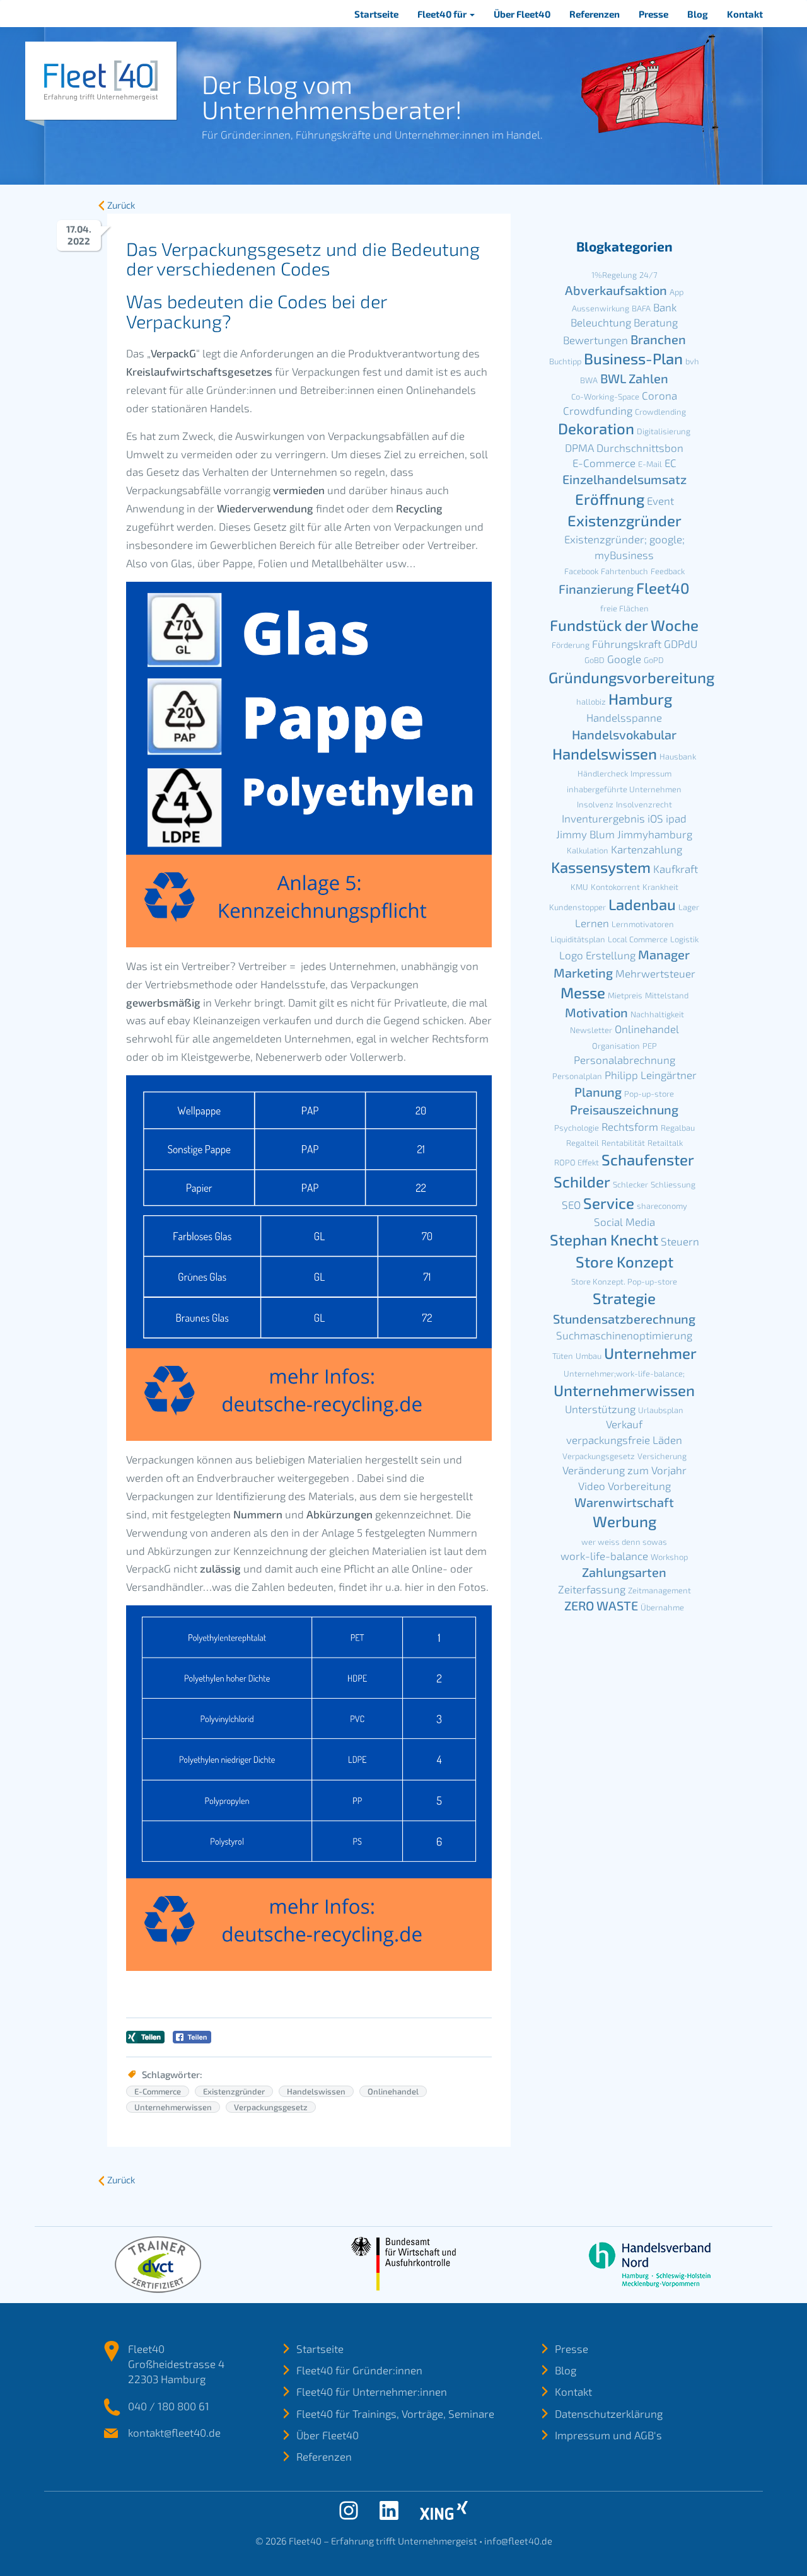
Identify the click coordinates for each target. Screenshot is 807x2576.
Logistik (684, 939)
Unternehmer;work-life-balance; (624, 1373)
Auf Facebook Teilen (192, 2037)
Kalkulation (588, 850)
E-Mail (650, 464)
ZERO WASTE (601, 1605)
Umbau (589, 1356)
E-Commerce (158, 2091)
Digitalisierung (664, 431)
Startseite (376, 14)
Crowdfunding (598, 410)
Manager (664, 954)
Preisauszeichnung (624, 1109)
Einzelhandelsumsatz (624, 479)
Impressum (651, 773)
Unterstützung (600, 1409)
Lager (689, 907)
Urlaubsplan (661, 1410)
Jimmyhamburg (655, 834)
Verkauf (624, 1424)
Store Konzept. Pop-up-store (624, 1281)
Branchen (658, 339)
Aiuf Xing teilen (145, 2037)
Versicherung (662, 1456)
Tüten (563, 1356)
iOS (655, 818)
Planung (598, 1092)
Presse (653, 14)
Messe (583, 992)
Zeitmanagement (659, 1590)
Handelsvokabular (624, 734)
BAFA (641, 308)
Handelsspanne (624, 717)
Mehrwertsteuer (655, 973)
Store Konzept (624, 1262)
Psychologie (577, 1128)
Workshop (669, 1557)
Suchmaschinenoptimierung (624, 1335)
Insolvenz (595, 804)
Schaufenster (648, 1159)
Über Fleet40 (522, 14)
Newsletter (591, 1030)
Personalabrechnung (624, 1060)
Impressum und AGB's (608, 2435)
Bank (665, 307)
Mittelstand (667, 995)
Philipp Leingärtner (651, 1075)
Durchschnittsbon (640, 448)
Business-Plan (633, 358)
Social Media (624, 1222)
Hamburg (640, 699)
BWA (589, 380)
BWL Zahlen (634, 378)
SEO (571, 1204)
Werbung (624, 1521)
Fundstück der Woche (624, 625)
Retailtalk (665, 1143)
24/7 (648, 275)
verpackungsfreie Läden (624, 1440)
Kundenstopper (578, 907)
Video (592, 1486)
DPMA (579, 448)
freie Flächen (624, 608)
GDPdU (681, 644)
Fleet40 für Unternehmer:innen (372, 2391)
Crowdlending (660, 412)
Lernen (592, 923)
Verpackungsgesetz (271, 2107)
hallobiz (591, 702)
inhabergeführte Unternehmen (624, 789)
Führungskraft (627, 644)
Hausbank (678, 756)
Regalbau (678, 1128)
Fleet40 (663, 588)
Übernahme (662, 1607)
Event (660, 500)
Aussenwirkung (601, 308)
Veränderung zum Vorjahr (624, 1470)
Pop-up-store (649, 1094)
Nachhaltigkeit (657, 1014)
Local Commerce (638, 939)
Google (624, 659)
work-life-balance (604, 1556)
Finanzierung (596, 589)
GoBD (595, 660)
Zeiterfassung (592, 1589)
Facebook (581, 571)
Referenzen (595, 14)
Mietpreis (625, 995)
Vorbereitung (639, 1486)
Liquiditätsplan (578, 939)
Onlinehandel (393, 2091)
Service (609, 1203)
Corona (659, 395)
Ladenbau (642, 904)
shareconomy (662, 1206)
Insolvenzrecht (644, 804)
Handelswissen (316, 2091)
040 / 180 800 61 (169, 2406)
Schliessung (673, 1184)
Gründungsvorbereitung (631, 677)
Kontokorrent (615, 887)
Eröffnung (610, 499)
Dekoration (596, 428)
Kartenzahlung (647, 849)
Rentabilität (623, 1143)
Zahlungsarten (624, 1572)
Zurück (121, 205)
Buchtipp (565, 361)
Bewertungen (595, 340)
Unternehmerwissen (173, 2107)
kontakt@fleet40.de (174, 2432)
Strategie (624, 1298)
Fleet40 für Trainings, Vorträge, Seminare (395, 2413)
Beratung (656, 322)
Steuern (680, 1241)
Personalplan (577, 1076)
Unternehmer (650, 1353)
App (676, 292)
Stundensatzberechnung (624, 1319)
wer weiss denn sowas (624, 1542)
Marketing (583, 973)
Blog (698, 14)
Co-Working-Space (605, 396)
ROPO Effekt (577, 1162)
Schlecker (630, 1184)
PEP (650, 1046)
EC (671, 463)
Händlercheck (603, 773)
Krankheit (660, 887)
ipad (676, 818)
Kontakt (745, 14)
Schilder (582, 1181)
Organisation (616, 1046)
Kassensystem (601, 867)
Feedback (668, 571)
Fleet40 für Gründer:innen (359, 2370)
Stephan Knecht (604, 1239)
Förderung (571, 645)
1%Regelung (614, 275)
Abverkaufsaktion (616, 290)
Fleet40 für (443, 14)
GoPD (654, 660)
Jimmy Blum (585, 834)
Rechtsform (630, 1126)
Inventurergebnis (603, 818)
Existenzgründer (234, 2091)
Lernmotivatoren (643, 924)
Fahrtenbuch (624, 571)
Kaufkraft (676, 869)
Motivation (596, 1012)
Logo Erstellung (597, 955)
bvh (692, 361)
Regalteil (583, 1143)
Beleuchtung (601, 322)
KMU (579, 887)
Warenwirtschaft (624, 1502)
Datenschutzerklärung (609, 2413)
